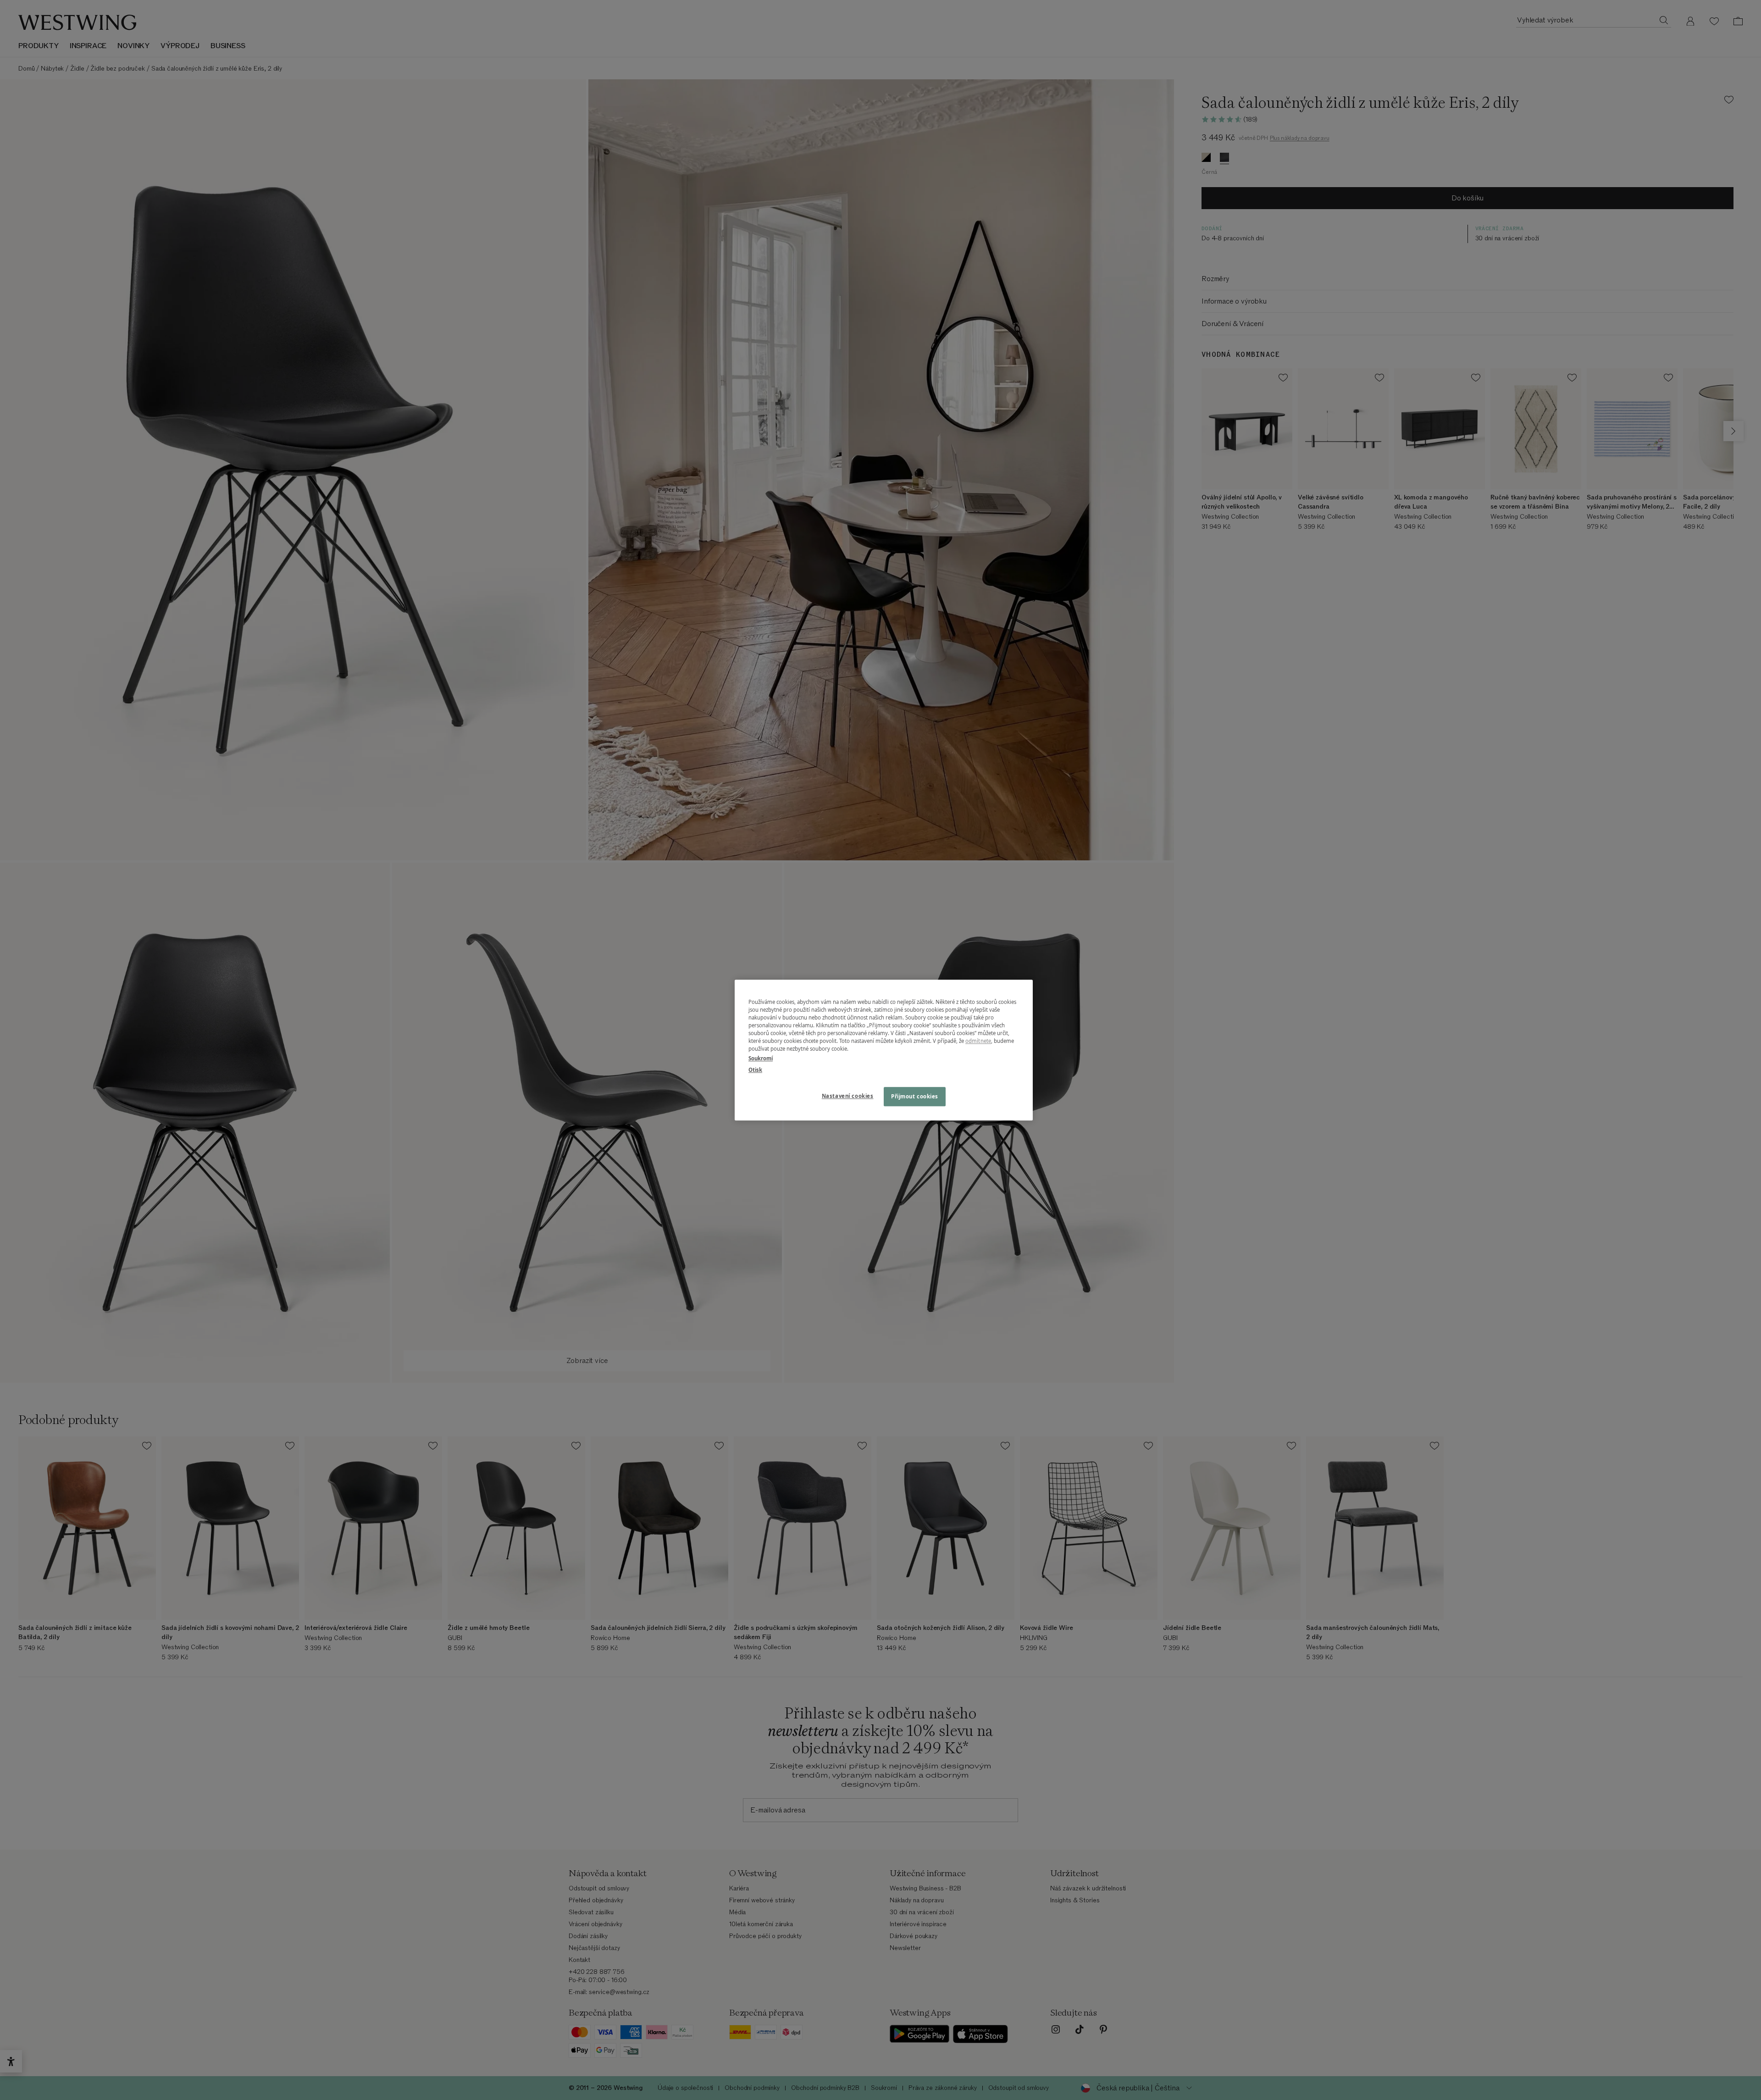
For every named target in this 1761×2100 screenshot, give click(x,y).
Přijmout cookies (915, 1096)
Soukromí (761, 1058)
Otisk (755, 1070)
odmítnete (978, 1041)
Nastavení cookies (848, 1096)
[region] (884, 1050)
